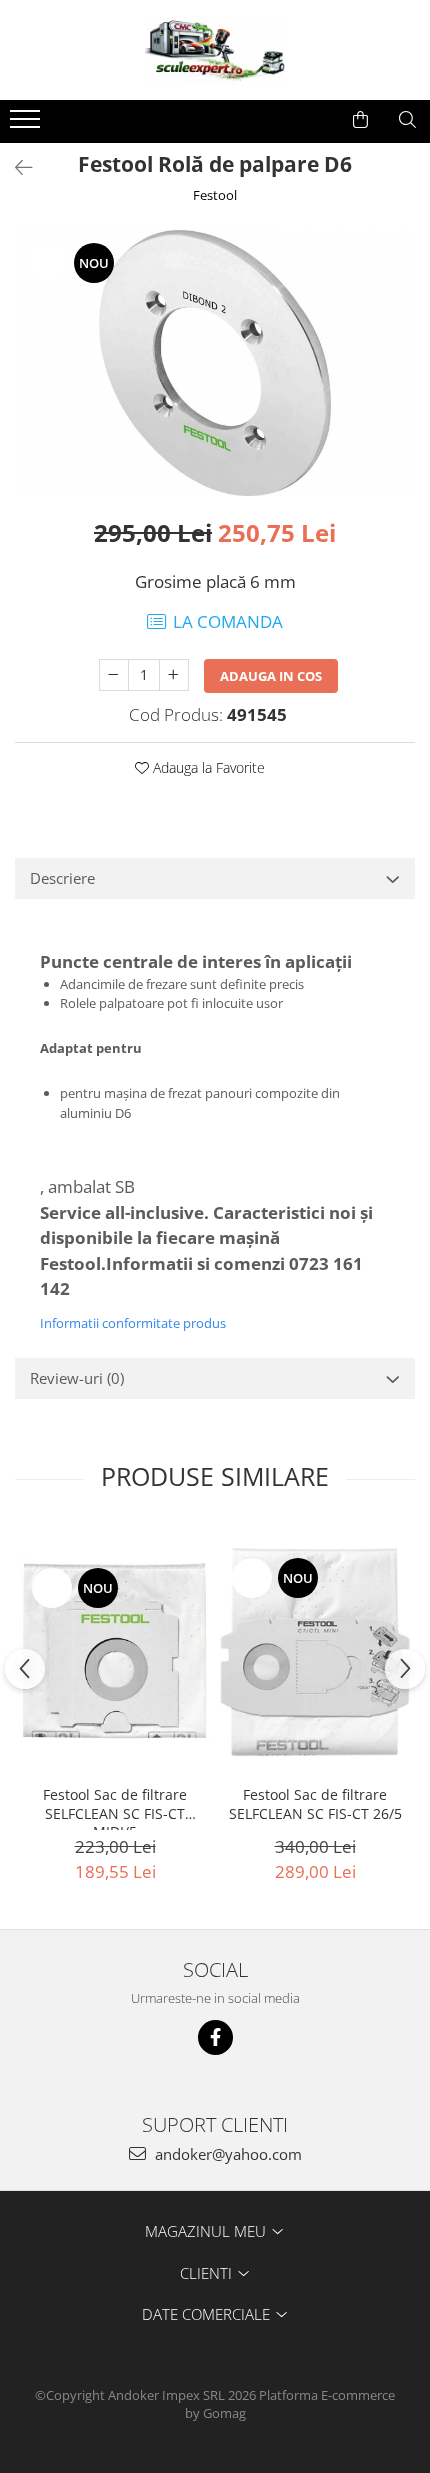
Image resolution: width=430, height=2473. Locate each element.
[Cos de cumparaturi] (360, 120)
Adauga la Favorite (207, 767)
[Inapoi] (15, 167)
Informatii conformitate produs (133, 1323)
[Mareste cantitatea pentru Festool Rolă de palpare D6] (174, 675)
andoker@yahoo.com (226, 2154)
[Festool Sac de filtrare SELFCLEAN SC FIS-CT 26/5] (315, 1651)
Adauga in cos (271, 676)
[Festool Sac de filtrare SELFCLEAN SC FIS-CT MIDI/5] (115, 1651)
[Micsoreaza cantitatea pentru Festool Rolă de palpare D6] (114, 675)
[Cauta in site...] (407, 120)
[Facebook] (215, 2037)
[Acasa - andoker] (215, 50)
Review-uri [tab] (77, 1378)
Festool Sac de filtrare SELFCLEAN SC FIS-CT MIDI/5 (115, 1808)
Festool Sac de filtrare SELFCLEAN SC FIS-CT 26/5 (315, 1804)
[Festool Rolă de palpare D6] (215, 363)
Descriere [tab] (62, 878)
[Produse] (27, 125)
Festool (215, 195)
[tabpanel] (215, 363)
